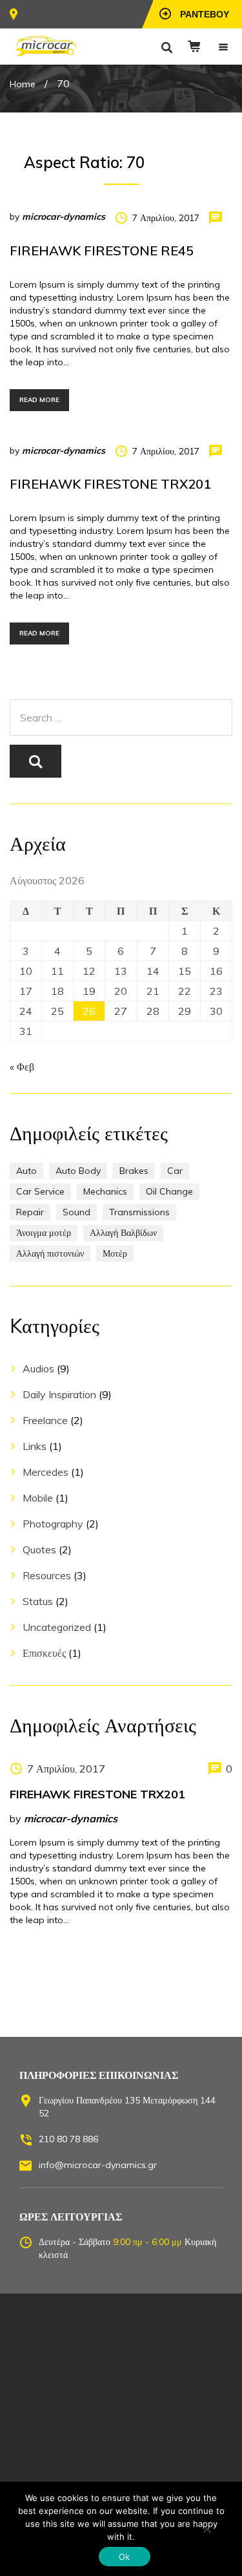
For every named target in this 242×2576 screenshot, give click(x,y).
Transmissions (139, 1212)
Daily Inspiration (59, 1394)
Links (35, 1446)
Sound (76, 1212)
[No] (207, 2529)
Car (175, 1171)
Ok (125, 2557)
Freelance (45, 1420)
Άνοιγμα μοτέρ (44, 1233)
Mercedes (45, 1472)
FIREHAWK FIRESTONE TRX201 (110, 484)
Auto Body (78, 1171)
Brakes (134, 1171)
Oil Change (169, 1191)
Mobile (38, 1498)
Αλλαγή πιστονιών (50, 1253)
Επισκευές (44, 1653)
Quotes (39, 1549)
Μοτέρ (115, 1253)
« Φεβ (22, 1067)
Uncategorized (57, 1627)
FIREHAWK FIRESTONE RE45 (102, 250)
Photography (53, 1524)
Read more (39, 400)
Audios (38, 1368)
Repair (30, 1212)
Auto (26, 1171)
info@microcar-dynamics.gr (98, 2165)
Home (23, 84)
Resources (47, 1575)
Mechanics (105, 1191)
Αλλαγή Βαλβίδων (123, 1233)
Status (38, 1601)
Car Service (40, 1191)
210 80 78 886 (68, 2139)
